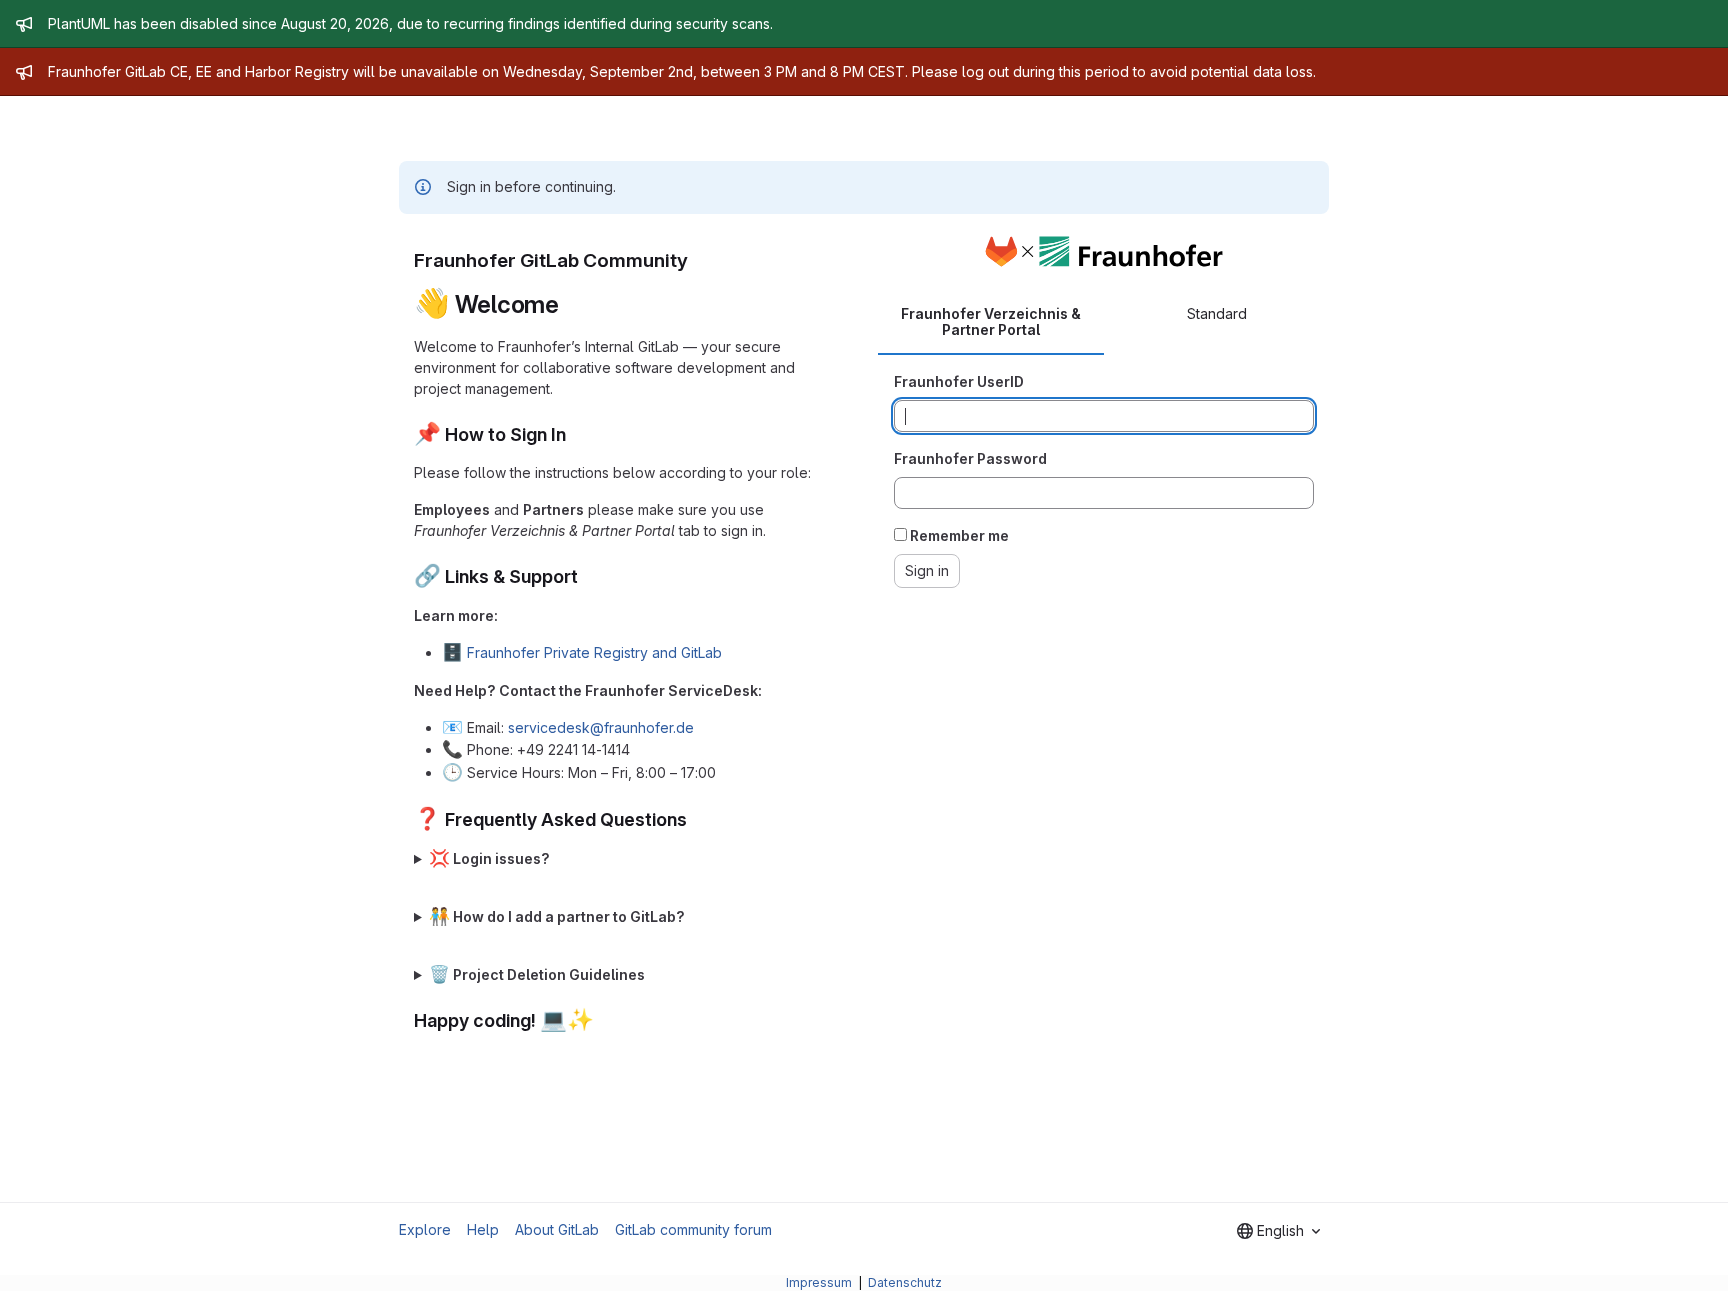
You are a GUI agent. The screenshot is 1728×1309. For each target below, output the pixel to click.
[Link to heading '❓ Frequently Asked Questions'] (697, 819)
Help (483, 1229)
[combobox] (1278, 1231)
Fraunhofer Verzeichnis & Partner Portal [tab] (991, 321)
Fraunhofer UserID (959, 381)
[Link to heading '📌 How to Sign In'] (576, 434)
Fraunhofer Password (970, 458)
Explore (425, 1229)
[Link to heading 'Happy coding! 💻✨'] (604, 1020)
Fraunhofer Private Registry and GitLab (594, 652)
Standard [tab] (1217, 313)
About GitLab (557, 1229)
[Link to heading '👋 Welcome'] (572, 304)
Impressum (820, 1282)
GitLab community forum (693, 1229)
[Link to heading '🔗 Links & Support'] (588, 576)
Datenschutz (905, 1282)
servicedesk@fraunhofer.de (601, 727)
